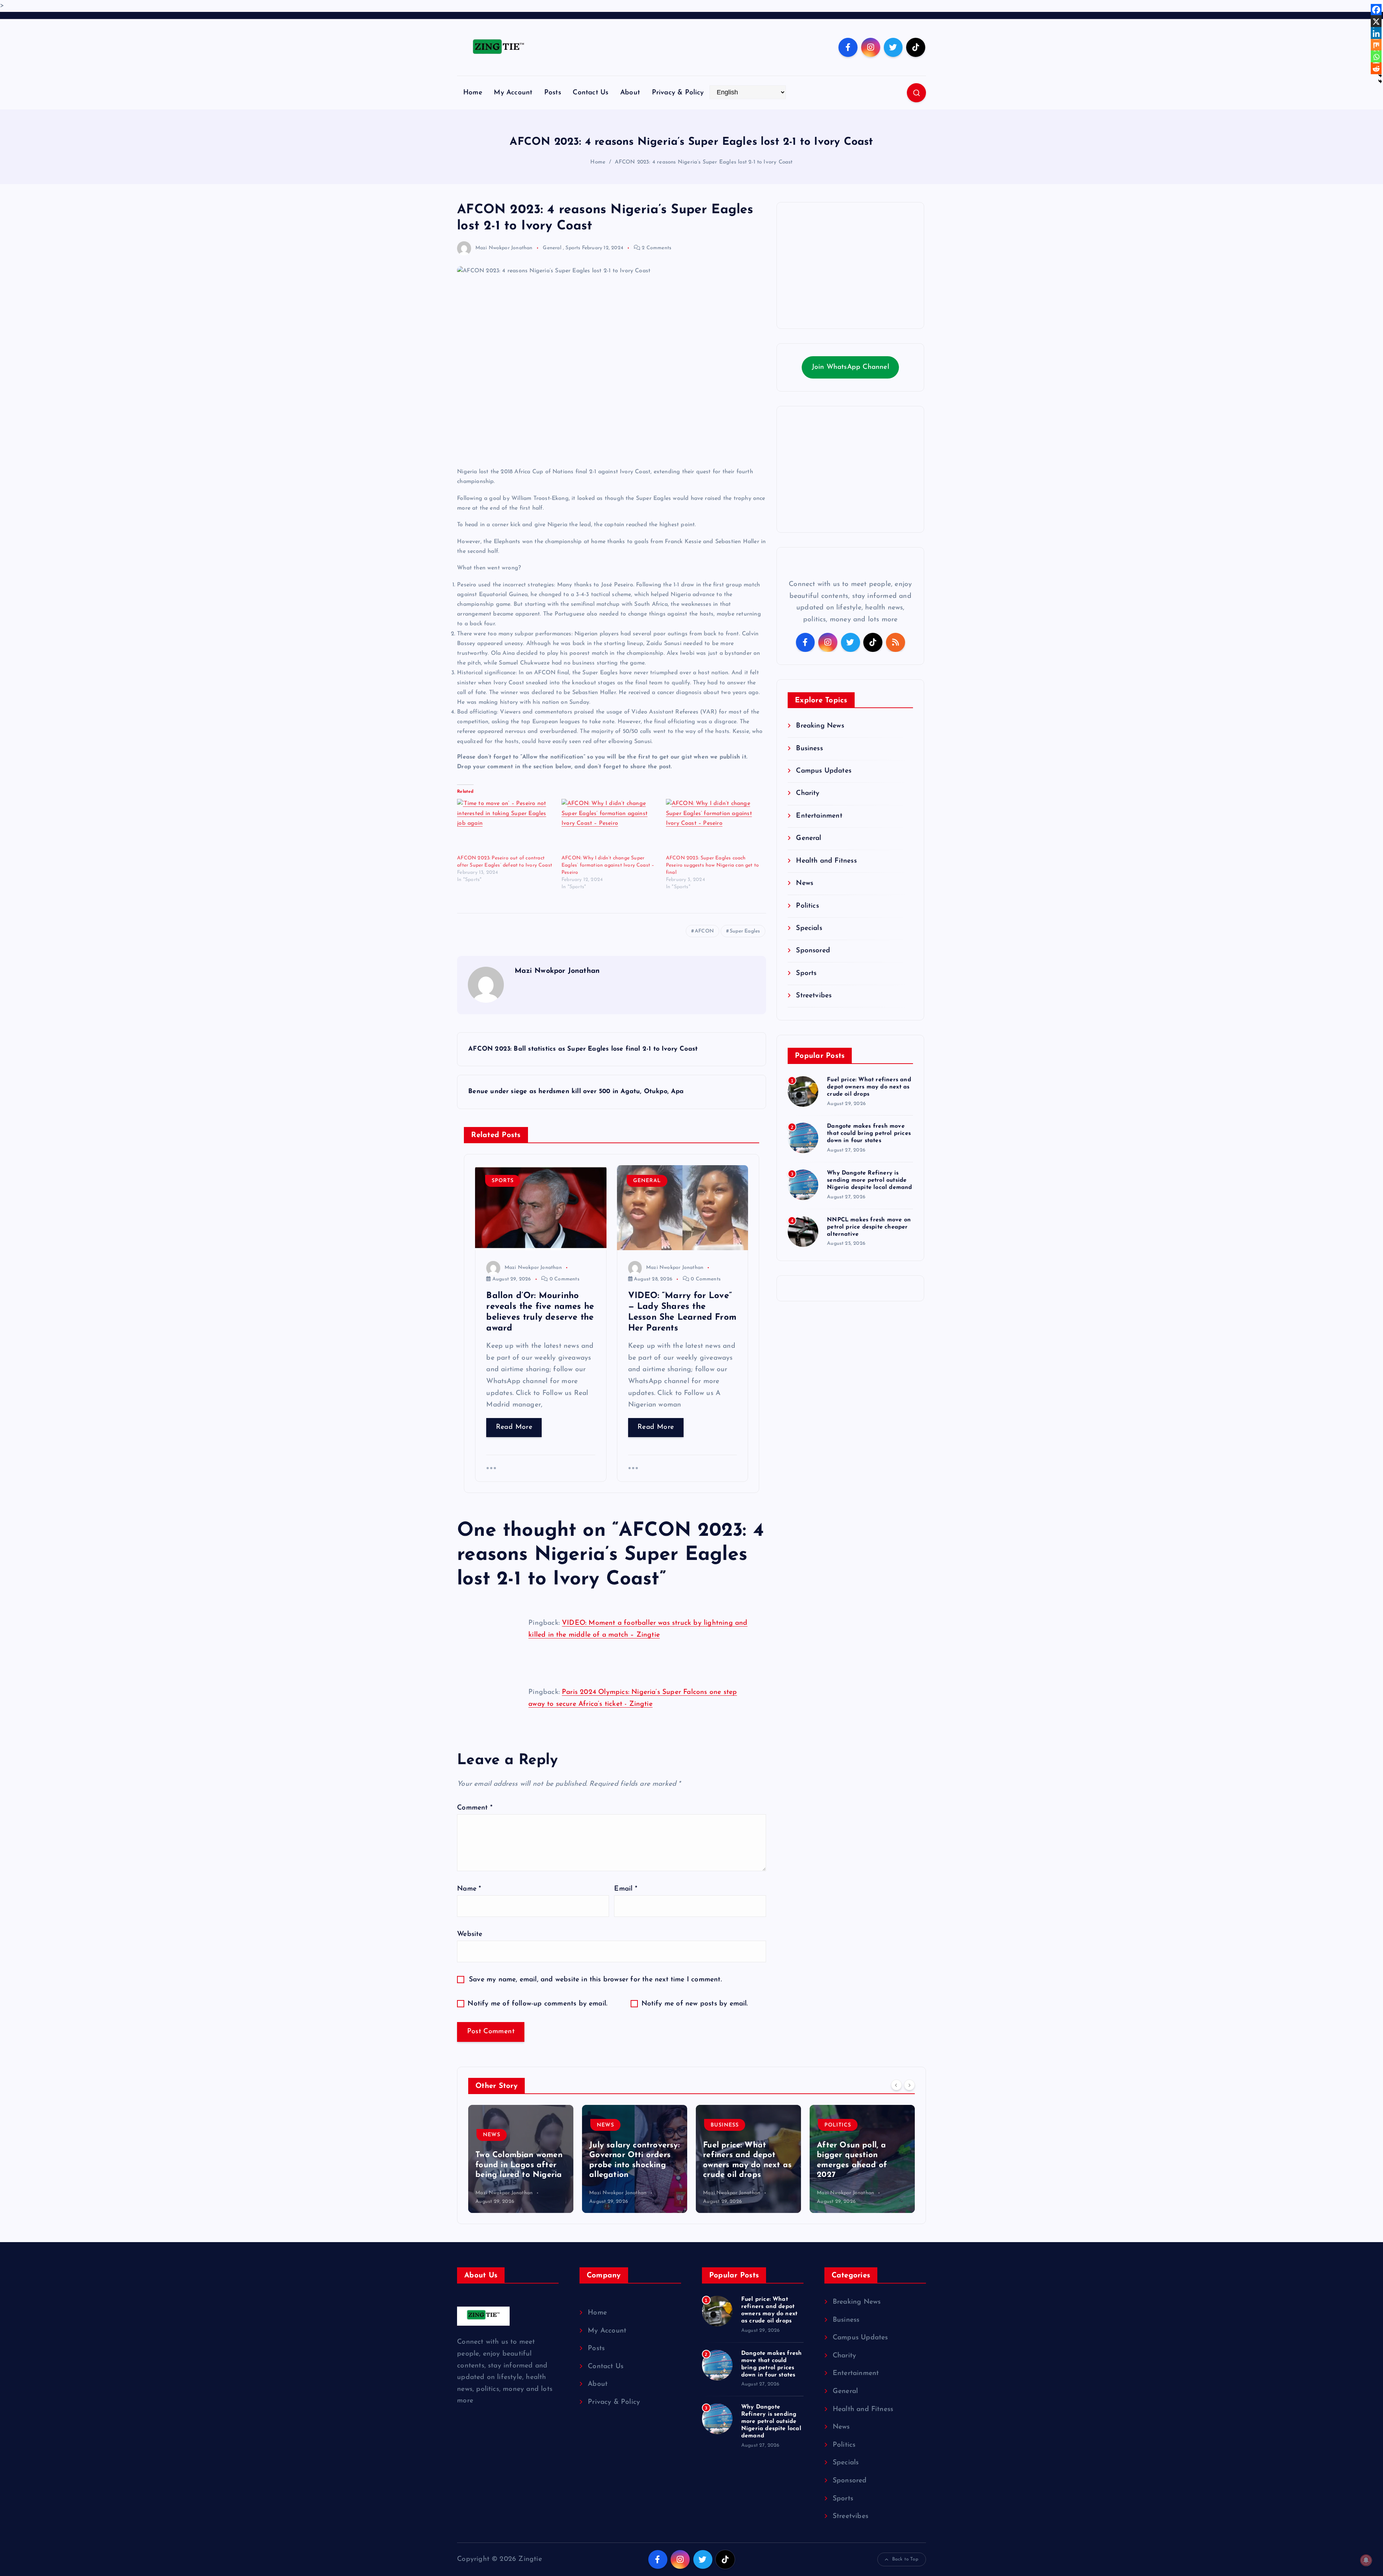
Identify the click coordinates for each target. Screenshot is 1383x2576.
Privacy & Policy (678, 93)
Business (809, 749)
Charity (808, 793)
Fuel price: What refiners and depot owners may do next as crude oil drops (869, 1087)
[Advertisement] (850, 265)
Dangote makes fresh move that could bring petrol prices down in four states (869, 1133)
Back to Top (905, 2559)
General (552, 248)
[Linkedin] (1376, 33)
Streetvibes (814, 996)
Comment (475, 1808)
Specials (809, 928)
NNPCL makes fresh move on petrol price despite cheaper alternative (869, 1227)
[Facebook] (1376, 10)
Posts (553, 93)
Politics (807, 906)
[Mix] (1376, 45)
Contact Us (590, 93)
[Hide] (1380, 81)
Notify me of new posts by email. (695, 2004)
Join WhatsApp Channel (851, 367)
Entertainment (819, 816)
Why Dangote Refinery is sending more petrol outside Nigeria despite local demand (869, 1180)
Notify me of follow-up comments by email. (537, 2004)
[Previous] (896, 2085)
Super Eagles (745, 931)
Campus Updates (824, 771)
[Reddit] (1376, 69)
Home (473, 93)
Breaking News (820, 726)
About (630, 93)
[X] (1376, 22)
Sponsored (813, 951)
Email (625, 1889)
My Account (513, 93)
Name (469, 1889)
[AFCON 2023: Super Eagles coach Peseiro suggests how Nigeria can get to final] (715, 827)
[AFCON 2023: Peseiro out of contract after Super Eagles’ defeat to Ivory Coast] (506, 827)
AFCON (704, 931)
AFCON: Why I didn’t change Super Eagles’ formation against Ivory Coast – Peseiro (608, 865)
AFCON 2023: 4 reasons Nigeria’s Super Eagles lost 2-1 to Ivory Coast (704, 162)
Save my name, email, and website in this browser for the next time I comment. (595, 1980)
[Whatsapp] (1376, 57)
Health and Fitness (826, 861)
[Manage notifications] (1366, 2560)
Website (470, 1934)
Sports (573, 248)
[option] (521, 2159)
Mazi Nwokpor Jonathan (504, 248)
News (805, 883)
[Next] (909, 2085)
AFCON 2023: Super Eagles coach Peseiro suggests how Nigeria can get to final (713, 865)
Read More (514, 1427)
